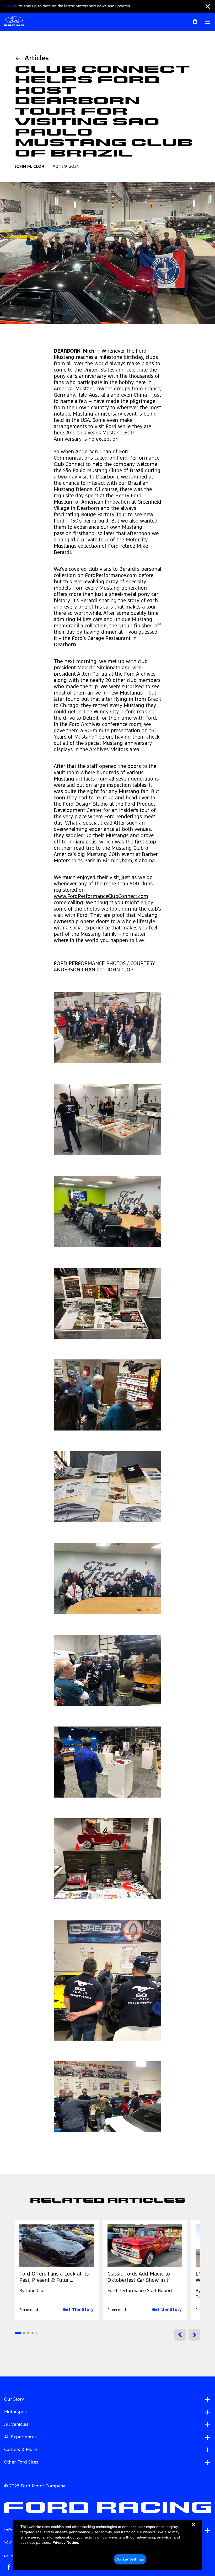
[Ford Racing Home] (14, 22)
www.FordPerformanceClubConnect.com (101, 897)
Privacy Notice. (66, 2542)
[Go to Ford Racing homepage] (107, 2508)
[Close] (193, 2529)
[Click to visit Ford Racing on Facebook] (9, 2567)
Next (194, 2335)
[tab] (18, 2333)
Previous (180, 2335)
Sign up (11, 6)
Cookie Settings (130, 2559)
